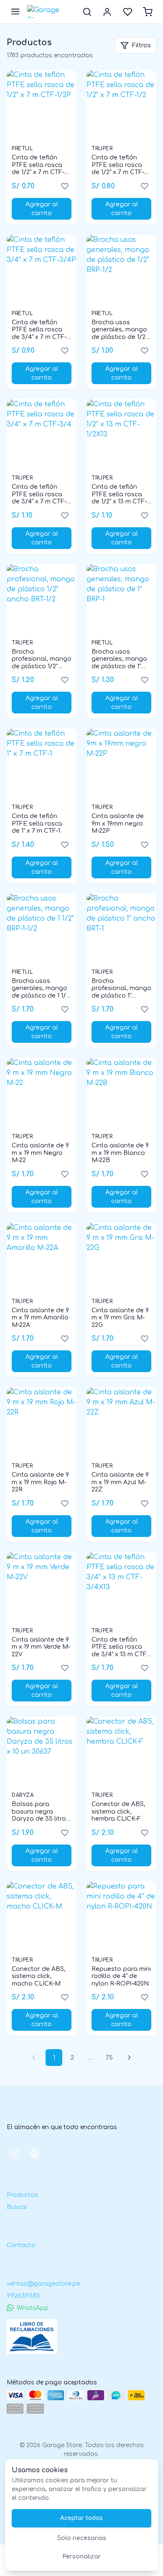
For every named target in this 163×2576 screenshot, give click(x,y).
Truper (102, 149)
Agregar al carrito (42, 209)
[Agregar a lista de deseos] (65, 186)
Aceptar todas (81, 2518)
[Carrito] (148, 12)
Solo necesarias (82, 2538)
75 (109, 2058)
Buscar (17, 2207)
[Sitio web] (34, 2153)
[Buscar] (87, 12)
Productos (22, 2195)
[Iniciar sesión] (107, 12)
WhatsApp (33, 2308)
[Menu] (15, 12)
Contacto (21, 2245)
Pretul (22, 149)
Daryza (23, 1795)
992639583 (23, 2296)
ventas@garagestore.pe (43, 2284)
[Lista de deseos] (128, 12)
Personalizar (81, 2557)
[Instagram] (14, 2153)
